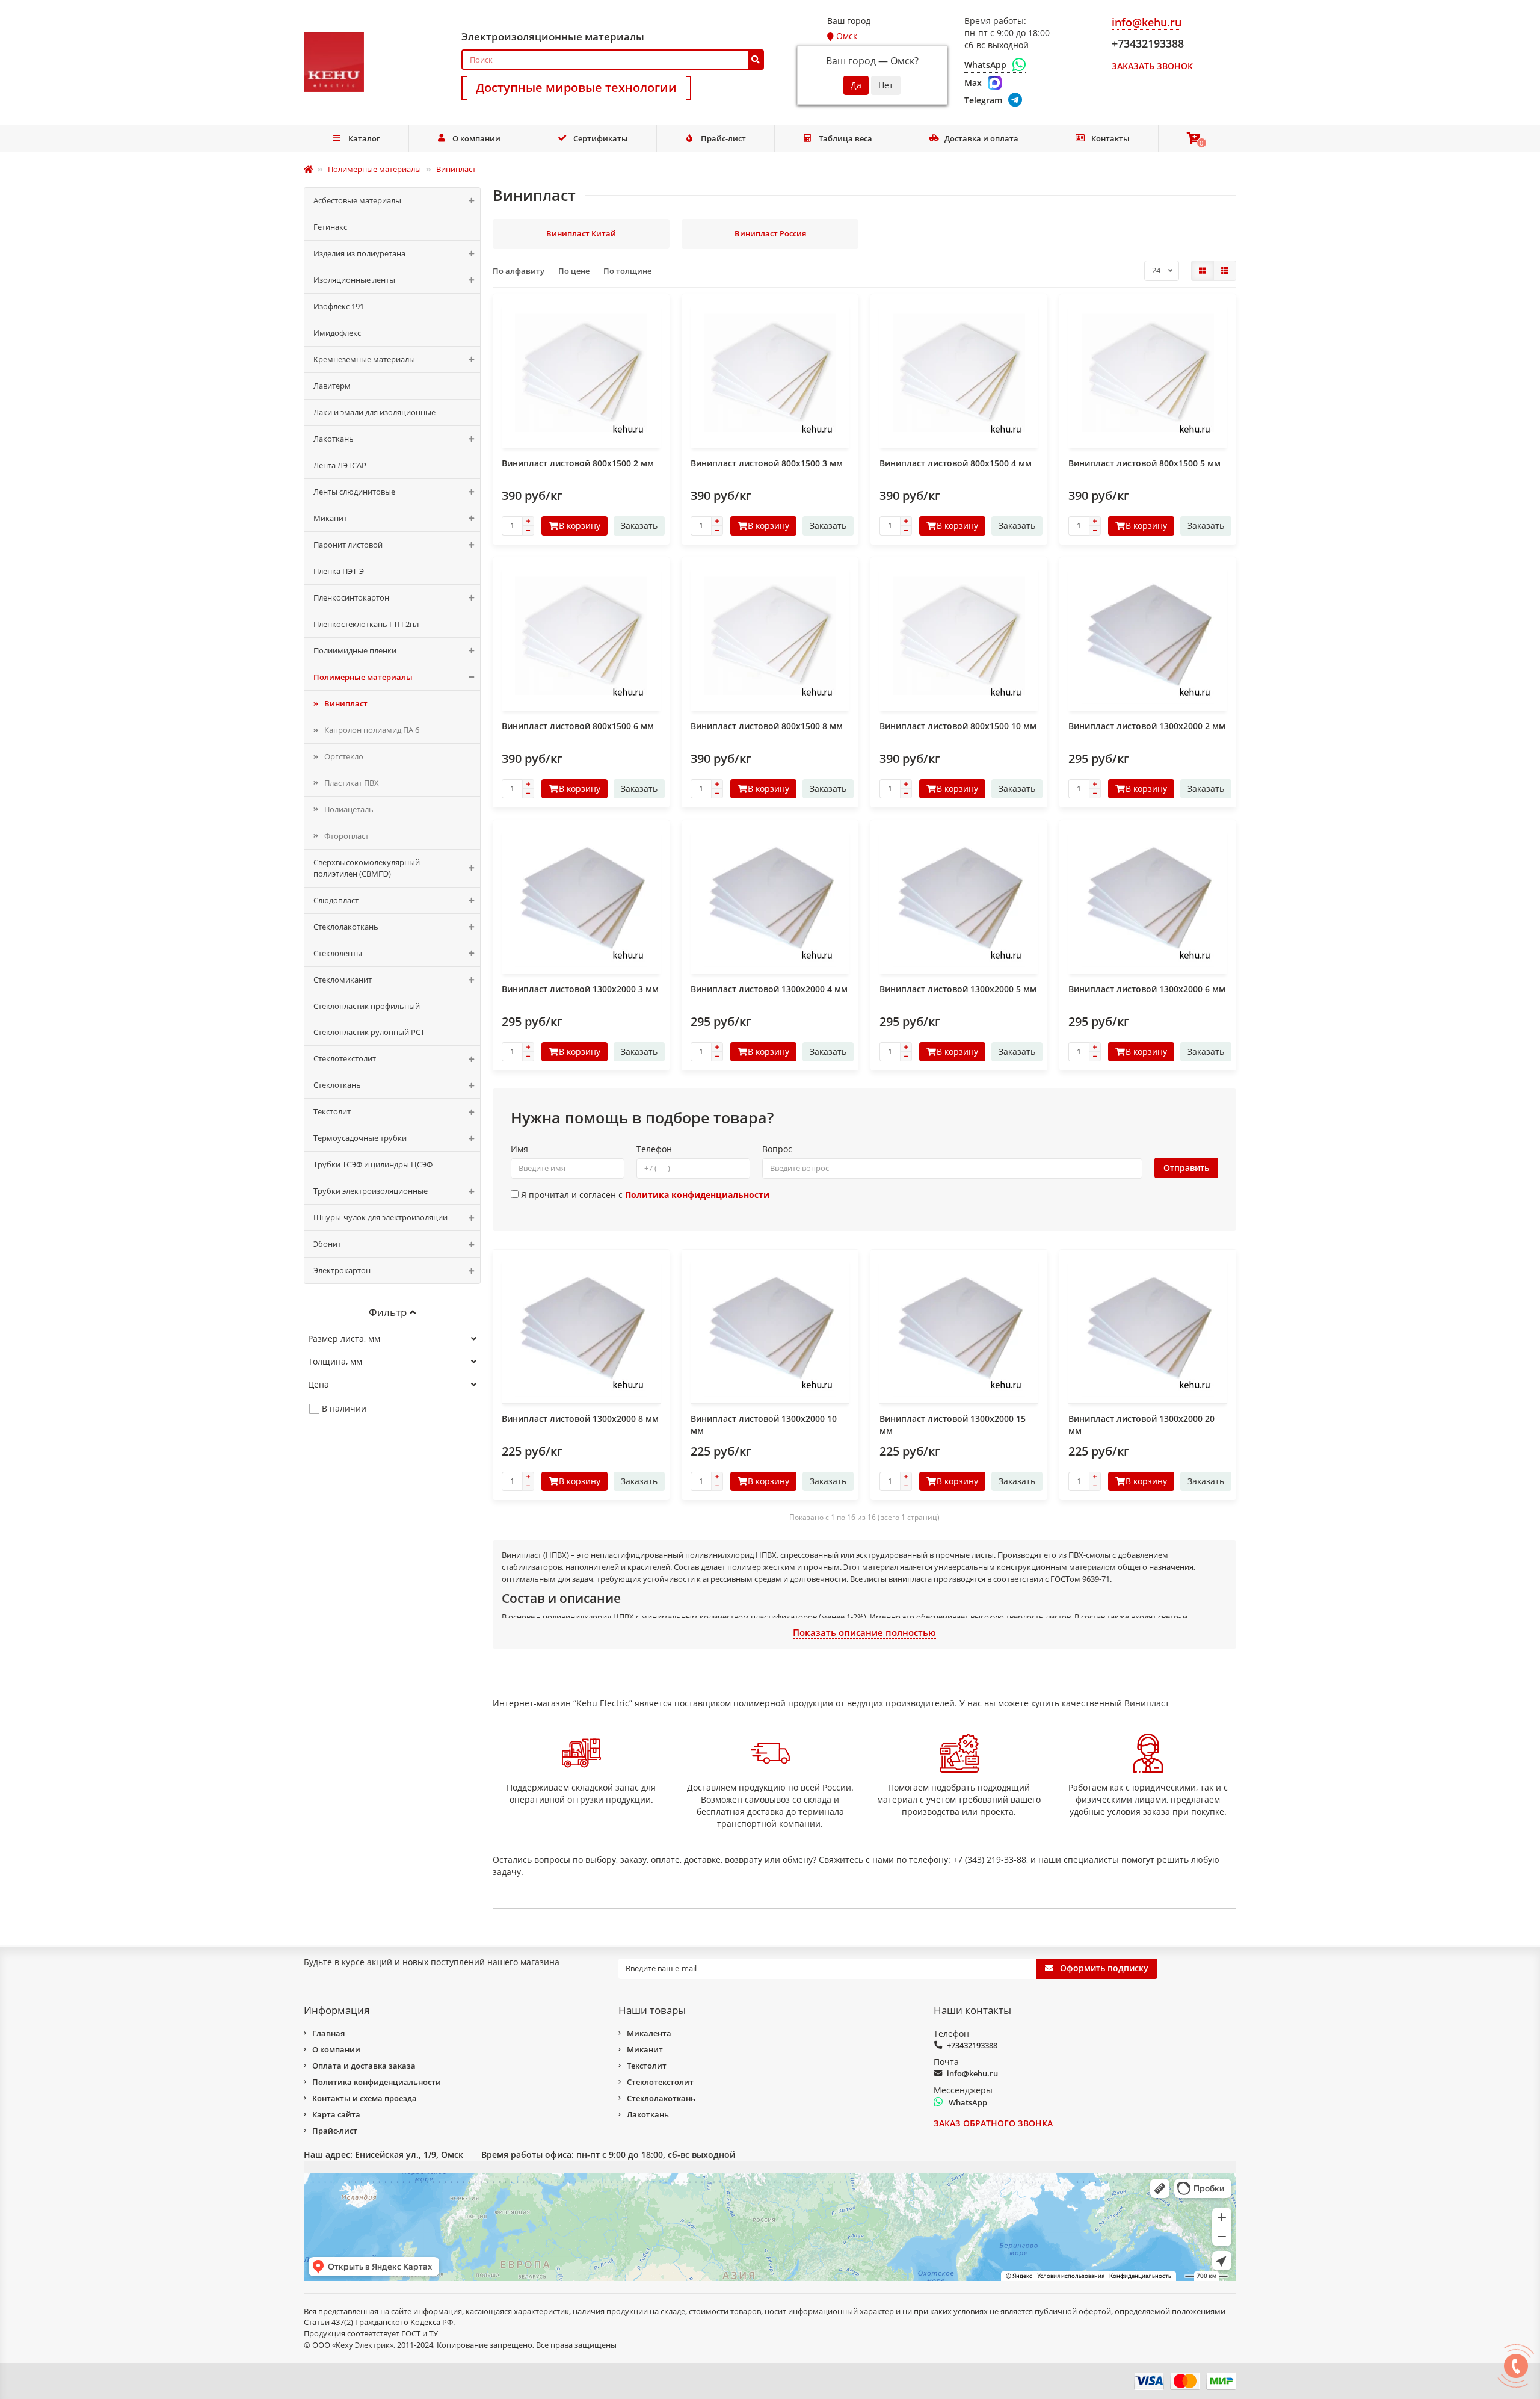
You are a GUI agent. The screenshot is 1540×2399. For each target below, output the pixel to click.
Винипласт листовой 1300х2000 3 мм (580, 989)
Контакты (1110, 138)
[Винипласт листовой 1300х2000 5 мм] (959, 898)
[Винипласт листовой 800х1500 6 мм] (581, 635)
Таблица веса (845, 138)
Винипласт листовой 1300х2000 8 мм (580, 1419)
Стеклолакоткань (346, 927)
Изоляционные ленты (354, 280)
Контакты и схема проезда (365, 2098)
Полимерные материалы (363, 677)
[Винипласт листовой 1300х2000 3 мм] (581, 898)
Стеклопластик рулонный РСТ (369, 1032)
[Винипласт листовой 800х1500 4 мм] (959, 372)
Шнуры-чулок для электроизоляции (380, 1217)
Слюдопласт (336, 900)
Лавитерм (332, 386)
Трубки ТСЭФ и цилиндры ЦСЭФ (373, 1164)
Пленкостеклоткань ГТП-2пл (366, 624)
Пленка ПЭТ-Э (339, 571)
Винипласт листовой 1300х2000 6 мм (1147, 989)
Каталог (364, 138)
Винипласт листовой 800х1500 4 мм (956, 463)
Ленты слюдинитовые (354, 492)
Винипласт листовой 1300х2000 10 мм (764, 1425)
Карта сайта (336, 2114)
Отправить (1186, 1168)
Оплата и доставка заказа (364, 2066)
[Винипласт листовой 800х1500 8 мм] (770, 635)
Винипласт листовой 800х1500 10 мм (958, 726)
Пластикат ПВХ (352, 783)
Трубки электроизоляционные (371, 1191)
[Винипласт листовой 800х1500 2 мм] (581, 372)
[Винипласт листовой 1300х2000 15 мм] (959, 1328)
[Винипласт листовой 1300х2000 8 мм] (581, 1328)
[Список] (1225, 271)
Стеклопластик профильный (367, 1006)
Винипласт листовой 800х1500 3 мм (767, 463)
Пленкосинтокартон (351, 597)
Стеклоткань (337, 1085)
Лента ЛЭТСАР (340, 465)
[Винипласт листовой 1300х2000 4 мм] (770, 898)
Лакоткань (334, 439)
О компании (476, 138)
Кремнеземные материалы (364, 359)
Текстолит (332, 1111)
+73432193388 (972, 2045)
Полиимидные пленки (355, 650)
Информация (337, 2010)
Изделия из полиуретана (359, 253)
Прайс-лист (723, 138)
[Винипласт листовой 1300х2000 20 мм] (1148, 1328)
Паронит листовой (348, 545)
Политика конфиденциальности (377, 2082)
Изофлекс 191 (339, 306)
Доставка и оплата (981, 138)
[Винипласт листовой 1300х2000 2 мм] (1148, 635)
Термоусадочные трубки (360, 1138)
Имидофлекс (337, 333)
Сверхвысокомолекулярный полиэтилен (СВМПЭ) (367, 868)
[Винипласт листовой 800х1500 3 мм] (770, 372)
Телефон (654, 1149)
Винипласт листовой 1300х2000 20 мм (1141, 1425)
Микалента (649, 2033)
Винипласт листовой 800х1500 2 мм (578, 463)
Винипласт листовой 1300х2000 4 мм (769, 989)
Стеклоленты (338, 953)
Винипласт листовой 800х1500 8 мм (767, 726)
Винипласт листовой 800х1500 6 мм (578, 726)
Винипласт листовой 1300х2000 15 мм (953, 1425)
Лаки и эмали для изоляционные (374, 412)
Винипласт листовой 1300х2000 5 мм (958, 989)
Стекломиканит (343, 980)
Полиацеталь (349, 809)
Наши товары (652, 2010)
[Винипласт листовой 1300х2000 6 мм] (1148, 898)
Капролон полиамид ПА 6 (372, 730)
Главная (328, 2033)
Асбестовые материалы (357, 200)
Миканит (330, 518)
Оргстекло (344, 756)
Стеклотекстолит (345, 1058)
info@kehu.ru (972, 2073)
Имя (519, 1149)
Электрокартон (342, 1270)
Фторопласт (346, 836)
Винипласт (346, 703)
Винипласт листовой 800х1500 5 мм (1144, 463)
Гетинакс (330, 227)
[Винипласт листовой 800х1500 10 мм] (959, 635)
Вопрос (777, 1149)
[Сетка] (1203, 271)
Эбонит (327, 1244)
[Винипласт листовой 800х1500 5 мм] (1148, 372)
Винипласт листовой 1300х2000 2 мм (1147, 726)
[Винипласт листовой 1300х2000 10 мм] (770, 1328)
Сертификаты (601, 138)
